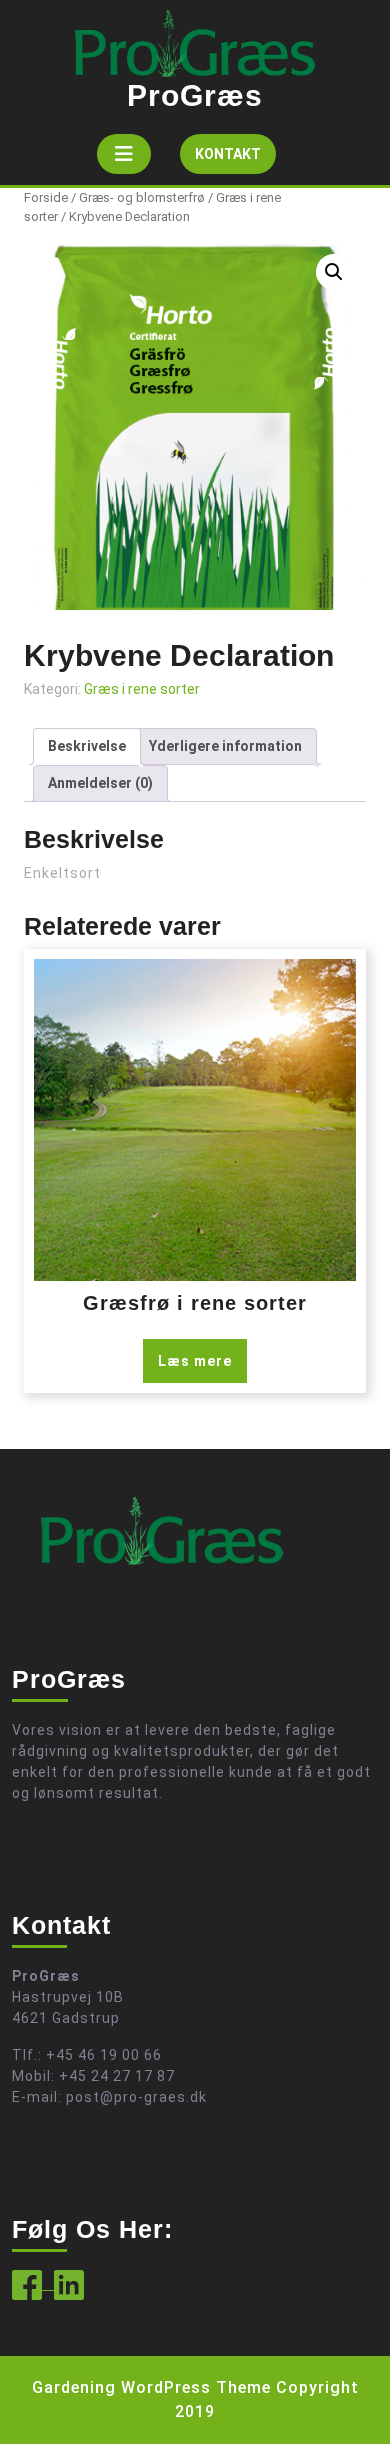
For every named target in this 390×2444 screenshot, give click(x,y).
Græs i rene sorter (142, 689)
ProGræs (195, 95)
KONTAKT (235, 159)
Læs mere (195, 1361)
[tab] (124, 154)
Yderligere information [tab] (225, 746)
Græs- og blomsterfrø (142, 197)
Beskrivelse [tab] (87, 746)
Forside (46, 197)
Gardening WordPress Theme (151, 2387)
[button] (334, 272)
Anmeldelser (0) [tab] (100, 783)
